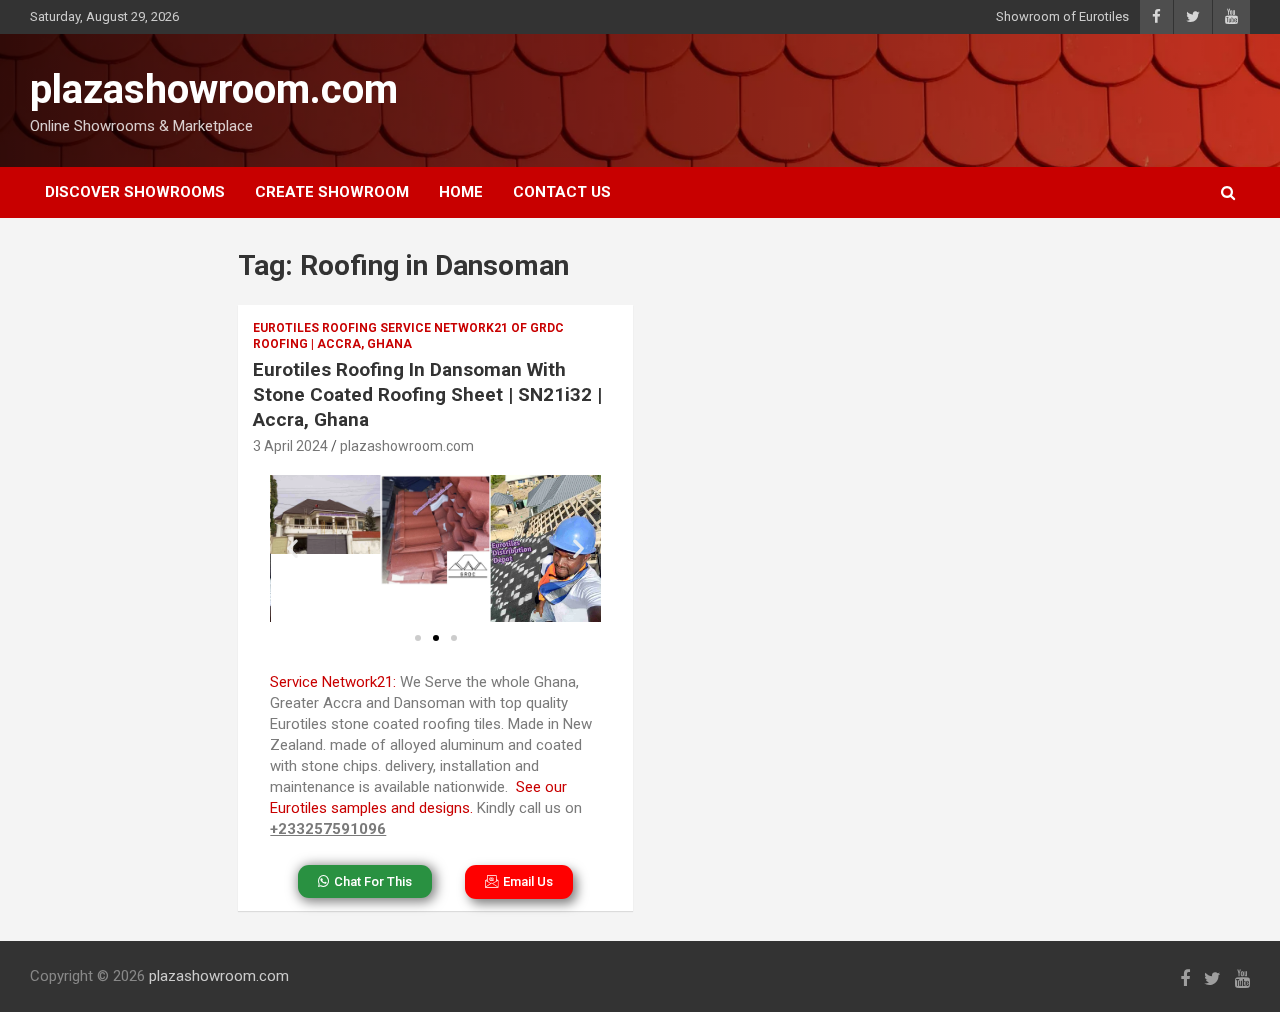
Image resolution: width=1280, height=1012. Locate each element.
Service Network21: (333, 682)
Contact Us (562, 192)
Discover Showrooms (135, 192)
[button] (292, 548)
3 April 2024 (290, 446)
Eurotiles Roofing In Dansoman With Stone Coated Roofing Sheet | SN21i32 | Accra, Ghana (427, 394)
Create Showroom (332, 192)
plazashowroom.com (214, 89)
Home (461, 192)
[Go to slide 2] (436, 638)
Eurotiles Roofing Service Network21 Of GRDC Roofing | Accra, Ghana (408, 336)
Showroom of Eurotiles (1062, 16)
